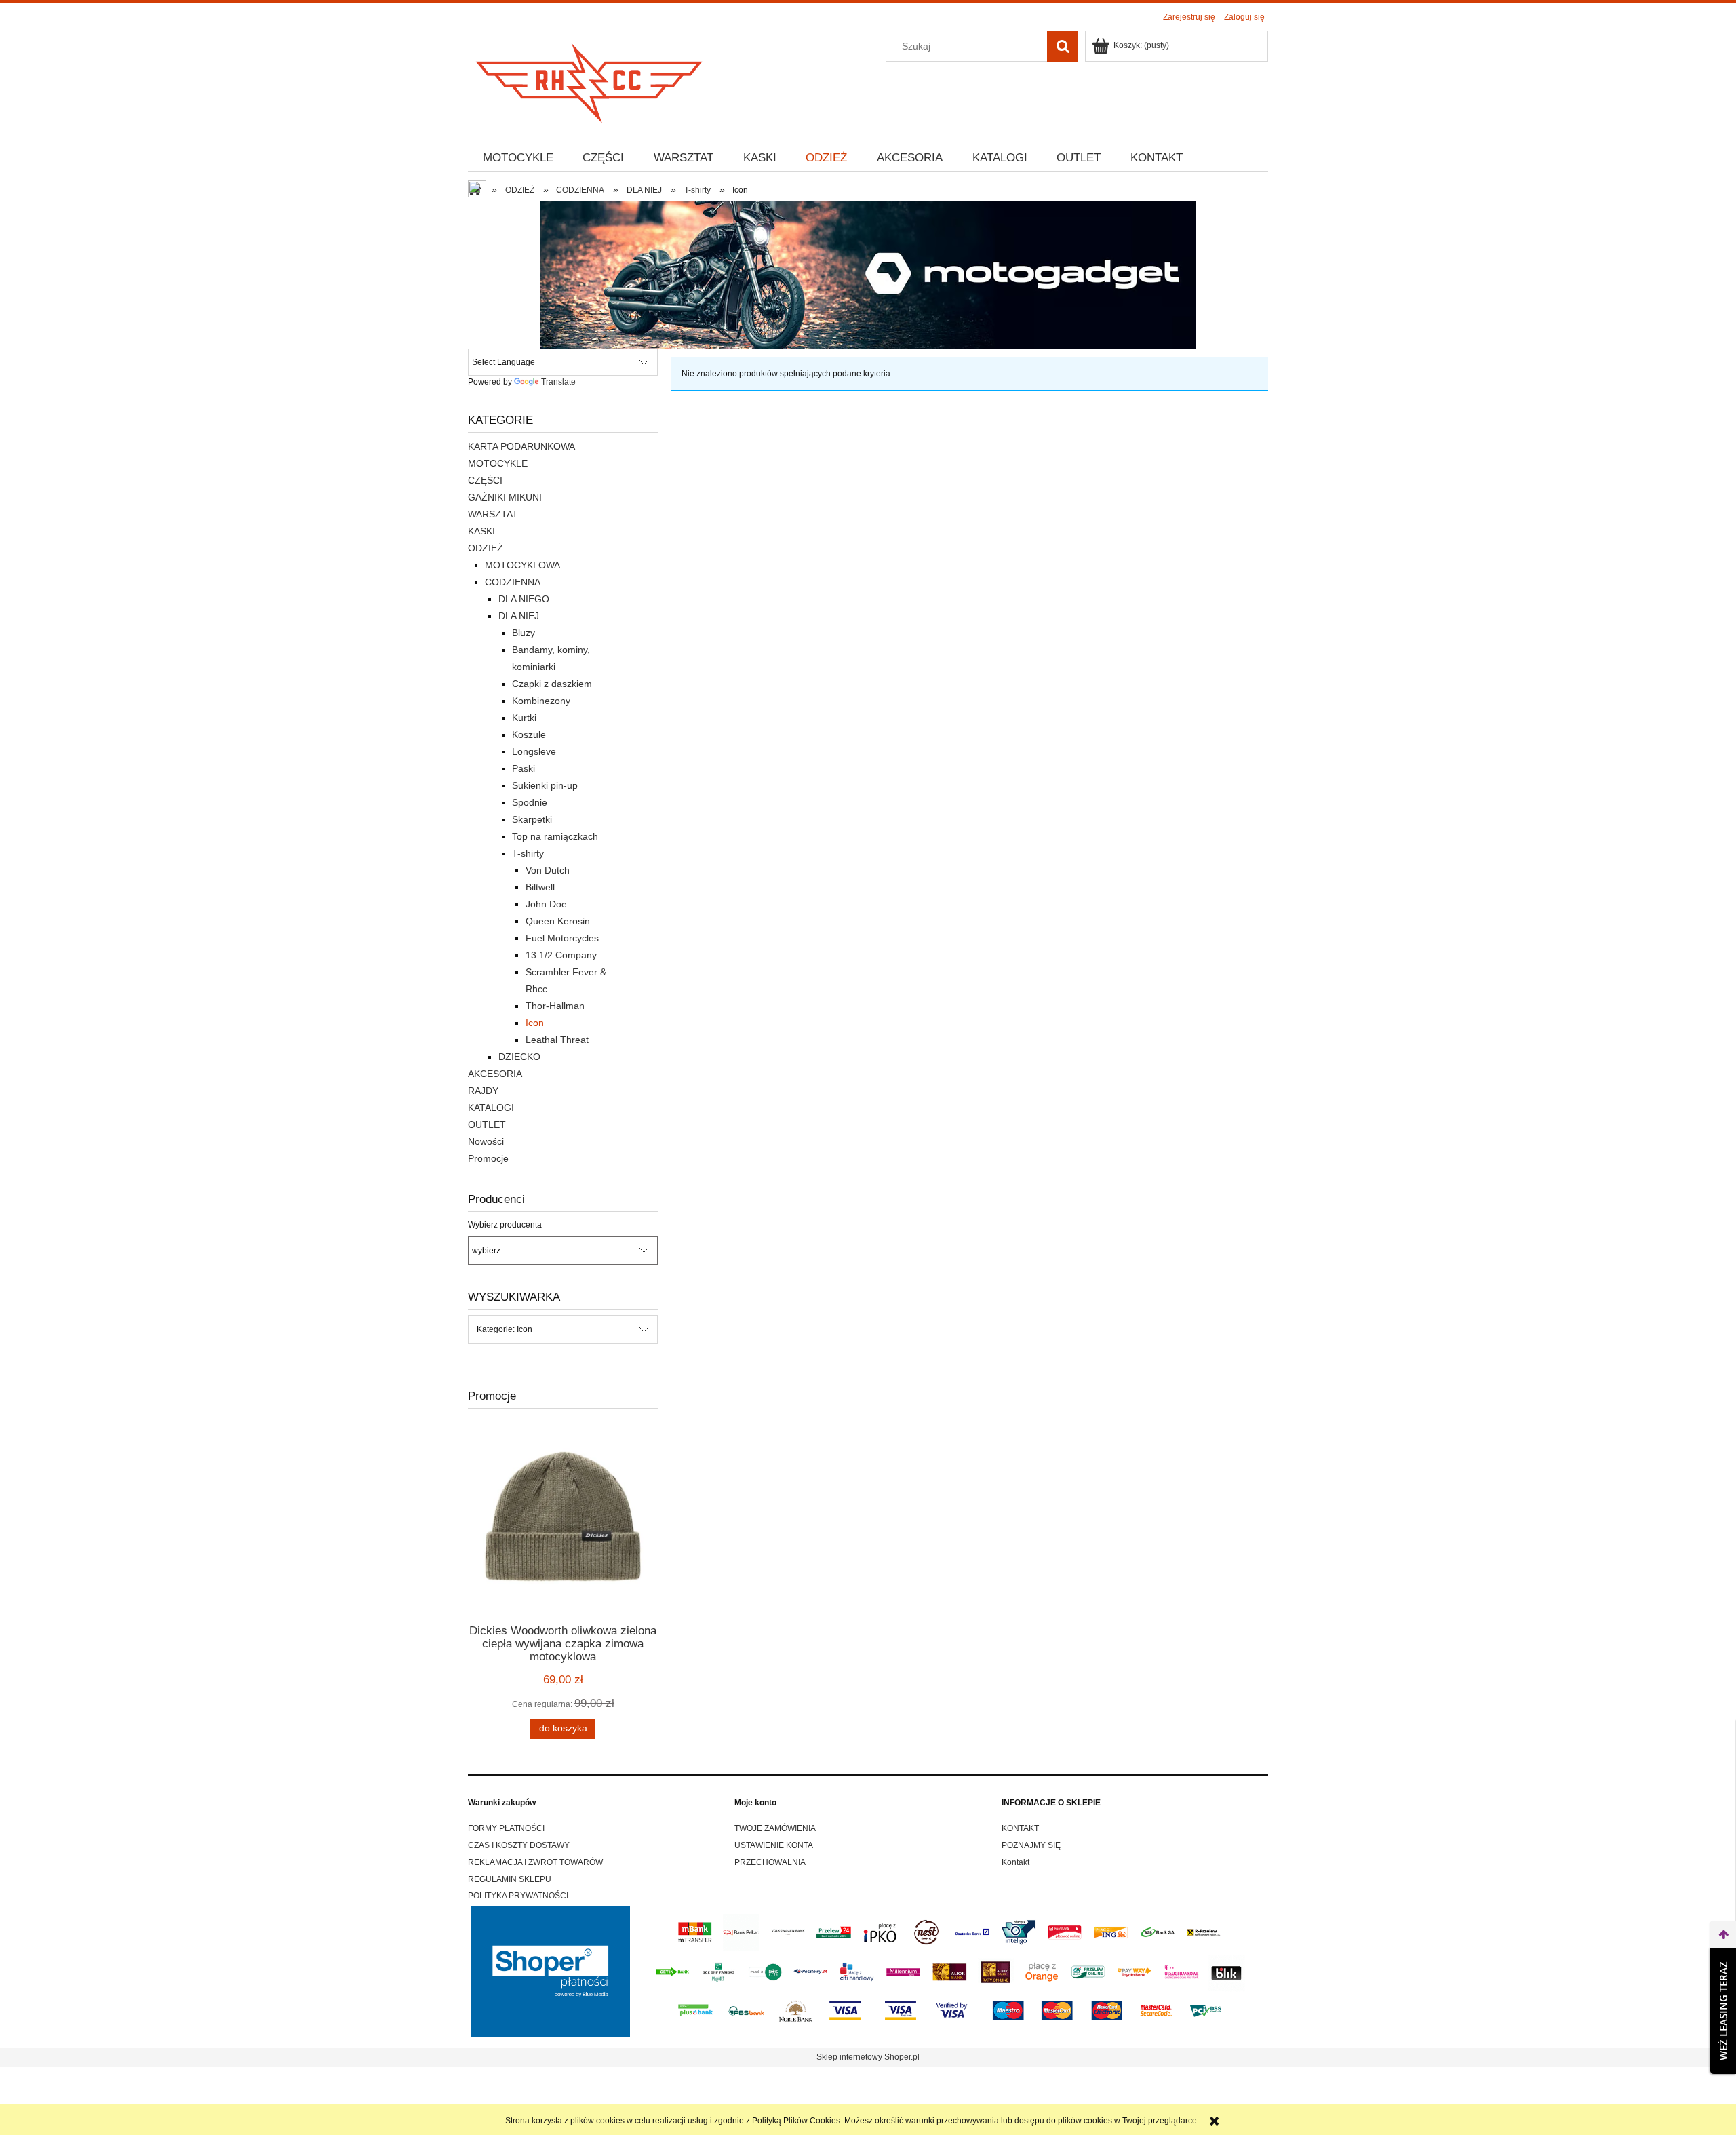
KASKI (481, 531)
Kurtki (524, 718)
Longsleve (534, 751)
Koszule (529, 734)
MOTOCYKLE (498, 463)
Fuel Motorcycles (562, 938)
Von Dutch (548, 870)
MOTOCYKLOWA (522, 565)
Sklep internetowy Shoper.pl (868, 2057)
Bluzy (524, 633)
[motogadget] (868, 274)
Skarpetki (532, 819)
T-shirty (528, 853)
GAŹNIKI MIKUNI (505, 497)
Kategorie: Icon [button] (505, 1329)
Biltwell (540, 887)
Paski (524, 768)
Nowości (486, 1141)
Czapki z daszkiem (552, 684)
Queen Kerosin (558, 921)
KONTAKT (1020, 1828)
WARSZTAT (493, 514)
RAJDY (483, 1091)
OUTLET (487, 1124)
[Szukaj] (1063, 46)
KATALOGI (491, 1108)
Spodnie (530, 802)
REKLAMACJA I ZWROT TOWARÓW (535, 1862)
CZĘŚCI (485, 480)
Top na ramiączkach (555, 836)
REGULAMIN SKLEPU (510, 1879)
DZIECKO (519, 1057)
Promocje (488, 1158)
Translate (558, 382)
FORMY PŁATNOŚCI (506, 1828)
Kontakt (1015, 1862)
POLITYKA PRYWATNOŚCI (518, 1896)
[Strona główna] (590, 79)
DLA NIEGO (524, 599)
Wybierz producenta (505, 1225)
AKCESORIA (495, 1074)
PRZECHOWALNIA (770, 1862)
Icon (535, 1023)
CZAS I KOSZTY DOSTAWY (519, 1845)
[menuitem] (518, 158)
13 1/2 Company (561, 955)
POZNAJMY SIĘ (1031, 1845)
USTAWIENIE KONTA (774, 1845)
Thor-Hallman (555, 1006)
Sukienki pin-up (545, 785)
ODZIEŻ (486, 548)
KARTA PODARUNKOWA (521, 446)
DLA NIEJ (519, 616)
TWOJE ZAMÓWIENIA (775, 1828)
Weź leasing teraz (1723, 2011)
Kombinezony (541, 701)
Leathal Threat (557, 1040)
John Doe (546, 904)
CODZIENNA (513, 582)
